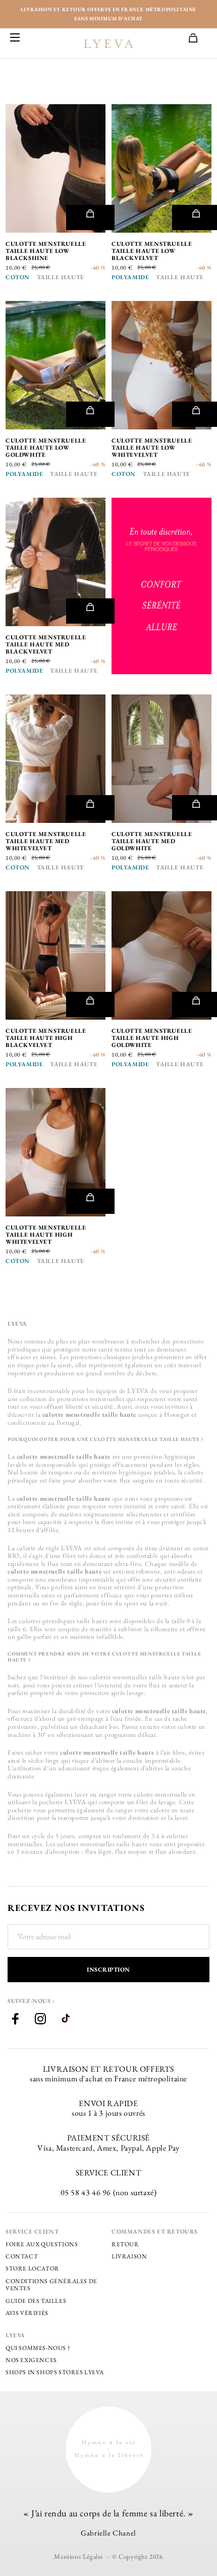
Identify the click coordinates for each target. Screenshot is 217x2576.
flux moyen (131, 1851)
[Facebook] (15, 2020)
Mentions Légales (78, 2557)
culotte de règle (38, 1548)
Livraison (129, 2256)
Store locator (33, 2268)
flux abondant (175, 1851)
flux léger (98, 1851)
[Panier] (198, 39)
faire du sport (120, 1603)
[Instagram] (40, 2020)
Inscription (108, 1970)
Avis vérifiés (27, 2313)
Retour (125, 2244)
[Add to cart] (90, 217)
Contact (22, 2256)
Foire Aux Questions (42, 2244)
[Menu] (15, 38)
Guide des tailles (36, 2301)
